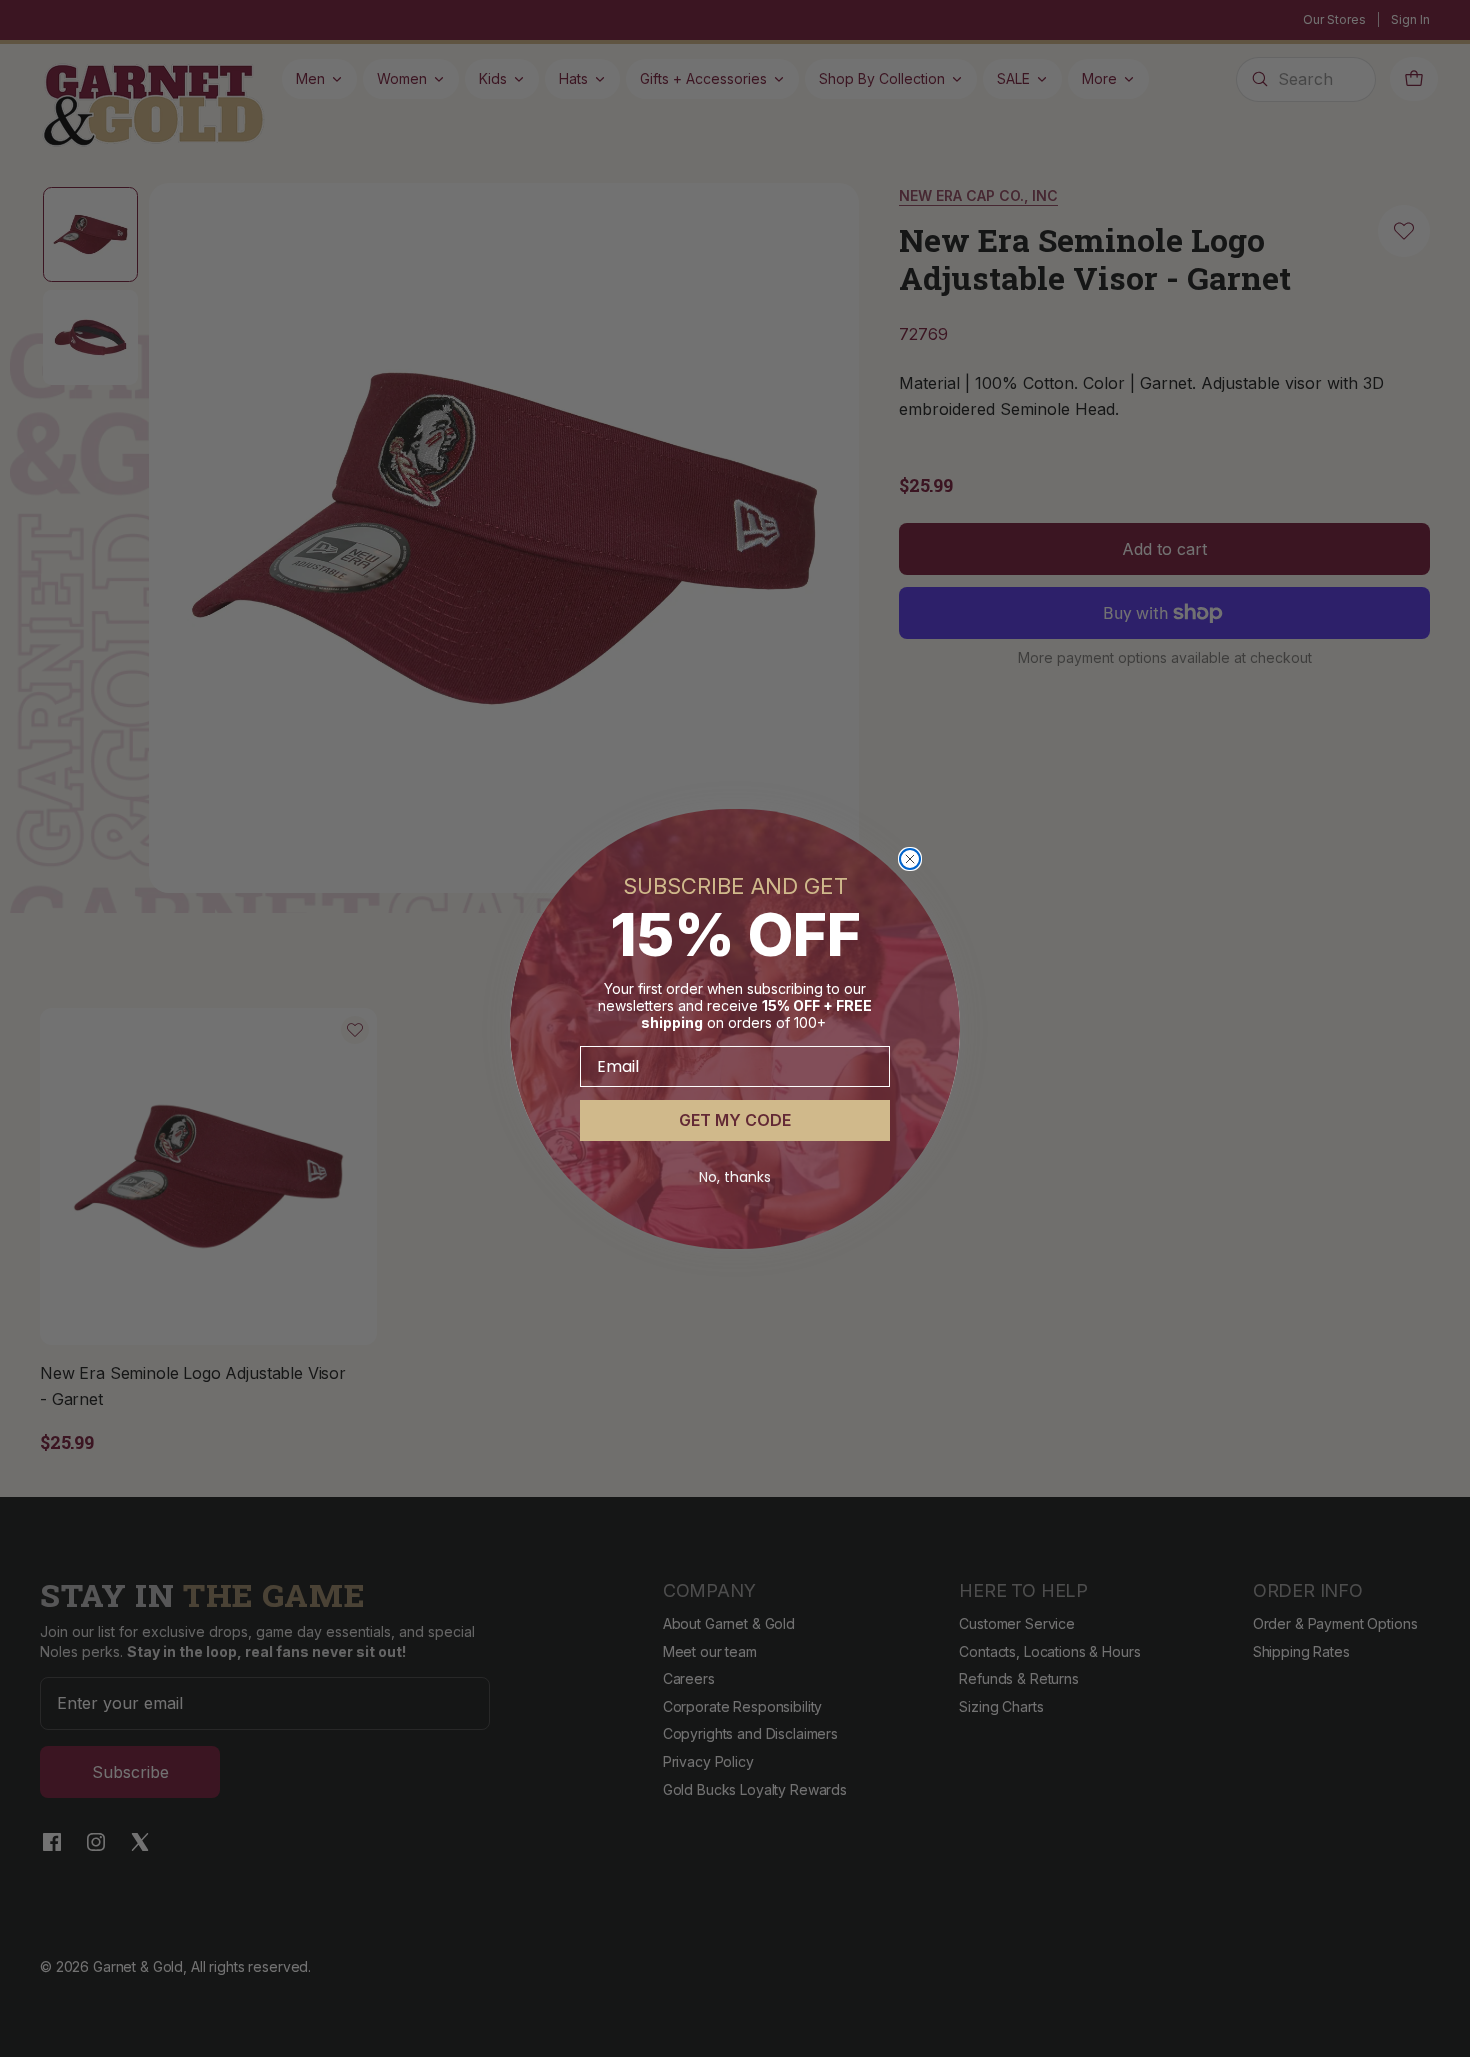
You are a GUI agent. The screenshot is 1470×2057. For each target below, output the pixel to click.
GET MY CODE (735, 1120)
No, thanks (735, 1177)
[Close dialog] (910, 859)
